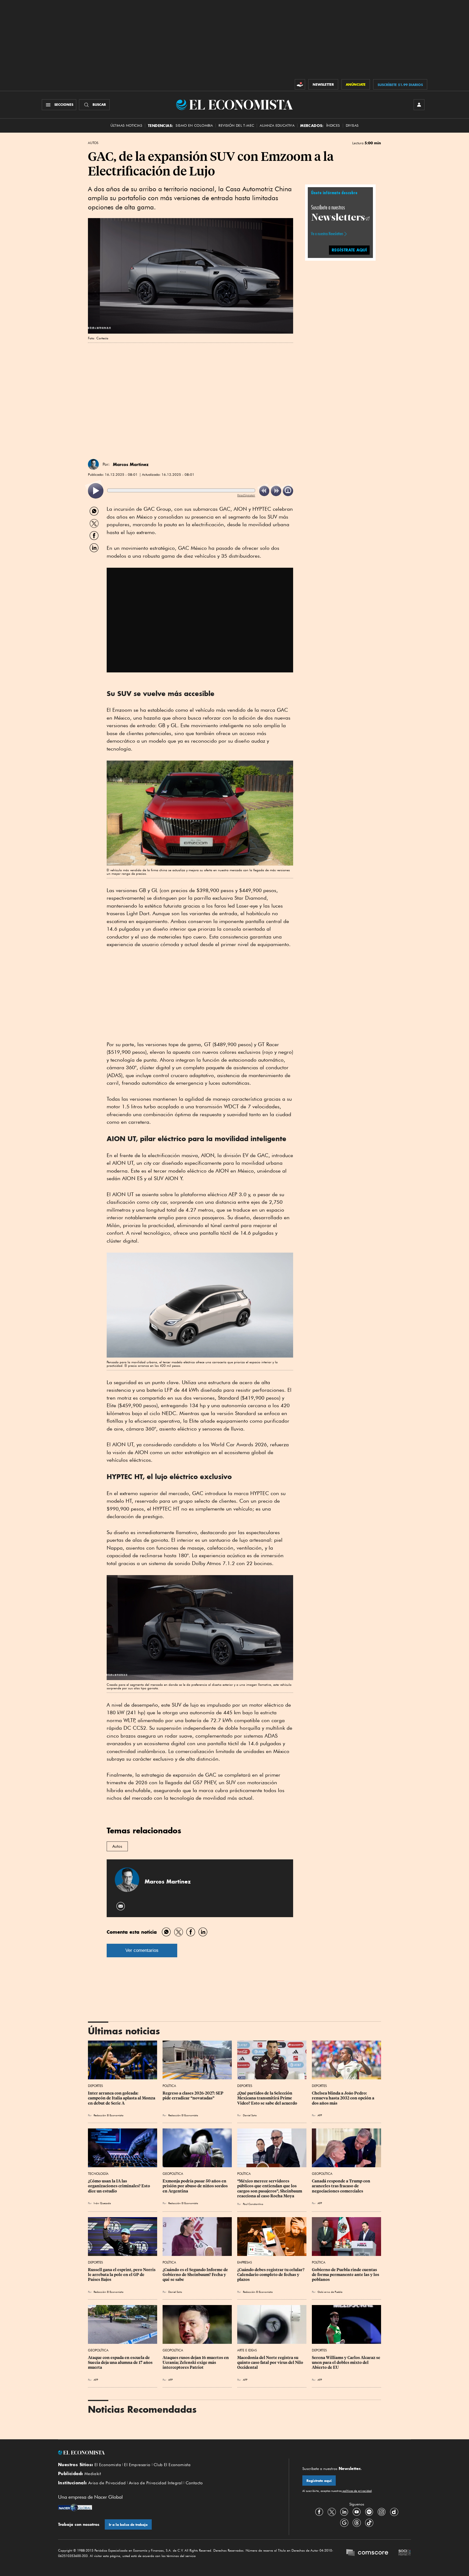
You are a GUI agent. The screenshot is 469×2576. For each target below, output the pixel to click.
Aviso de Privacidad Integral (156, 2483)
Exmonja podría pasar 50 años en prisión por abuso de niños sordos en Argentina (196, 2186)
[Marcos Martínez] (93, 464)
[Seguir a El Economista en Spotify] (369, 2512)
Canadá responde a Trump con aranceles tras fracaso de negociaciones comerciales (341, 2186)
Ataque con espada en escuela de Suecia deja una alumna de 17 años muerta (121, 2363)
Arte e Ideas (247, 2350)
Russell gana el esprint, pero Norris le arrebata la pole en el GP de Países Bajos (122, 2275)
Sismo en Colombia (194, 125)
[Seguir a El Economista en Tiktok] (369, 2523)
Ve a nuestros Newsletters (327, 234)
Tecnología (98, 2174)
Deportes (95, 2086)
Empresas (245, 2262)
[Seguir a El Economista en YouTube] (357, 2512)
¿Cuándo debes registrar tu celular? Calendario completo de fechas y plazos (271, 2275)
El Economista (108, 2465)
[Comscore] (367, 2553)
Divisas (352, 125)
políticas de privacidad (357, 2491)
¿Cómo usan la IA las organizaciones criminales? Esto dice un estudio (119, 2186)
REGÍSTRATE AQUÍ (349, 250)
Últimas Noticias (126, 125)
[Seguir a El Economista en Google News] (344, 2523)
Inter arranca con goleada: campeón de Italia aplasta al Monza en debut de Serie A (122, 2098)
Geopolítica (173, 2174)
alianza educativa (277, 125)
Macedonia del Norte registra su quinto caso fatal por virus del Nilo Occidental (271, 2363)
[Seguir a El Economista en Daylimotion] (394, 2512)
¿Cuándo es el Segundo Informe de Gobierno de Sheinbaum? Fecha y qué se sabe (196, 2275)
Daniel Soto (250, 2115)
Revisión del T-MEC (236, 125)
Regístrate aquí (319, 2481)
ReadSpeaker (246, 495)
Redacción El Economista (109, 2115)
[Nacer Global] (75, 2508)
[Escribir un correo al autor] (121, 1906)
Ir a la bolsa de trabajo (128, 2525)
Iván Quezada (102, 2203)
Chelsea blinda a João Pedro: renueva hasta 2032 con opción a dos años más (343, 2098)
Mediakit (93, 2474)
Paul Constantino (253, 2204)
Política (169, 2086)
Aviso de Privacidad (107, 2483)
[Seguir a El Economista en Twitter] (332, 2512)
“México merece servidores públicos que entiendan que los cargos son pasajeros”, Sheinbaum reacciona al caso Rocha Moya (270, 2188)
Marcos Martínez (131, 464)
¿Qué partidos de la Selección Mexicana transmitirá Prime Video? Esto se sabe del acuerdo (267, 2098)
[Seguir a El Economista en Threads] (357, 2523)
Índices (333, 125)
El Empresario (137, 2465)
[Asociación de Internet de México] (405, 2553)
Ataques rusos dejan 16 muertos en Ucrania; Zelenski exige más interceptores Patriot (196, 2363)
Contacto (194, 2483)
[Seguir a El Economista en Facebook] (319, 2512)
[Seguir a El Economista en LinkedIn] (344, 2512)
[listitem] (96, 491)
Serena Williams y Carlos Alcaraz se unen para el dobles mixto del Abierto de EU (346, 2363)
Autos (93, 143)
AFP (245, 2380)
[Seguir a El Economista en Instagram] (382, 2512)
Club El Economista (172, 2465)
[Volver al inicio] (167, 2453)
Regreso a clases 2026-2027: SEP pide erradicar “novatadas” (193, 2096)
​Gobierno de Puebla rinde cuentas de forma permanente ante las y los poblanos (346, 2275)
